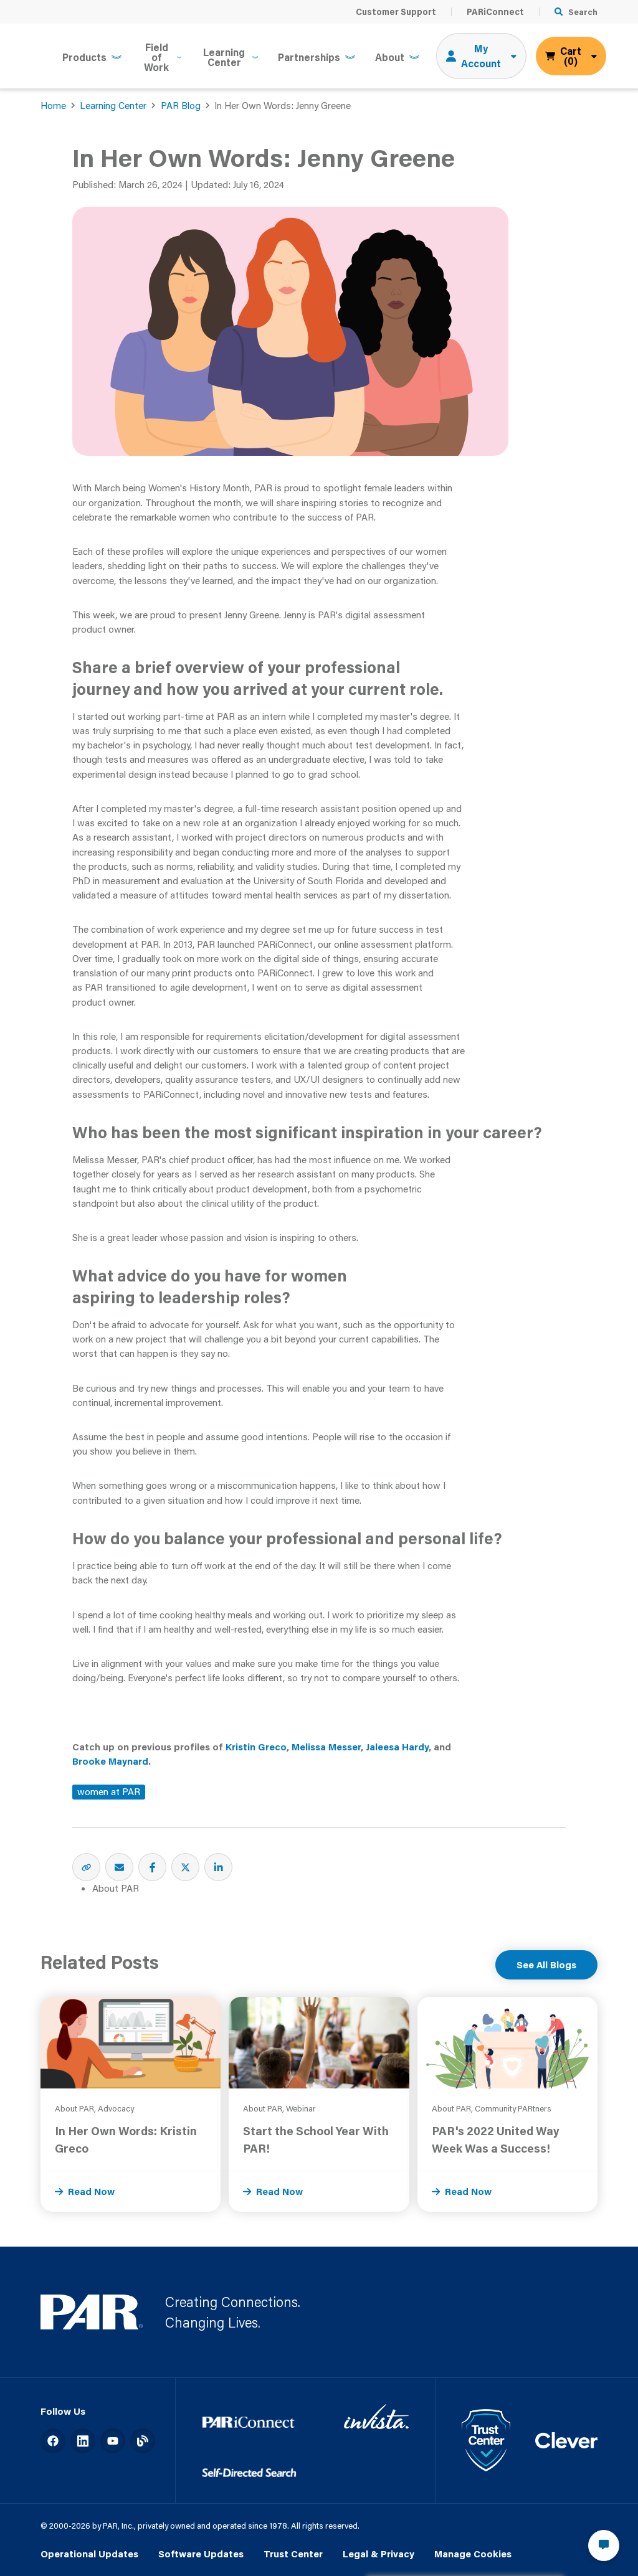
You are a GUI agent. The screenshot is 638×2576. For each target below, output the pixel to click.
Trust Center (293, 2554)
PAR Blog (181, 105)
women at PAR (109, 1791)
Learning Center (113, 105)
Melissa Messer (326, 1747)
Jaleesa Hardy (397, 1747)
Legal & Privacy (379, 2554)
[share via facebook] (152, 1867)
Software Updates (201, 2554)
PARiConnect (495, 12)
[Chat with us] (604, 2545)
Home (53, 105)
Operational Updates (89, 2554)
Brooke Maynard (110, 1761)
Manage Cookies (473, 2554)
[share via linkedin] (218, 1867)
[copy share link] (86, 1867)
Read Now (91, 2191)
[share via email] (119, 1867)
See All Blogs (546, 1965)
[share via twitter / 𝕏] (185, 1867)
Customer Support (396, 12)
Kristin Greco (256, 1747)
